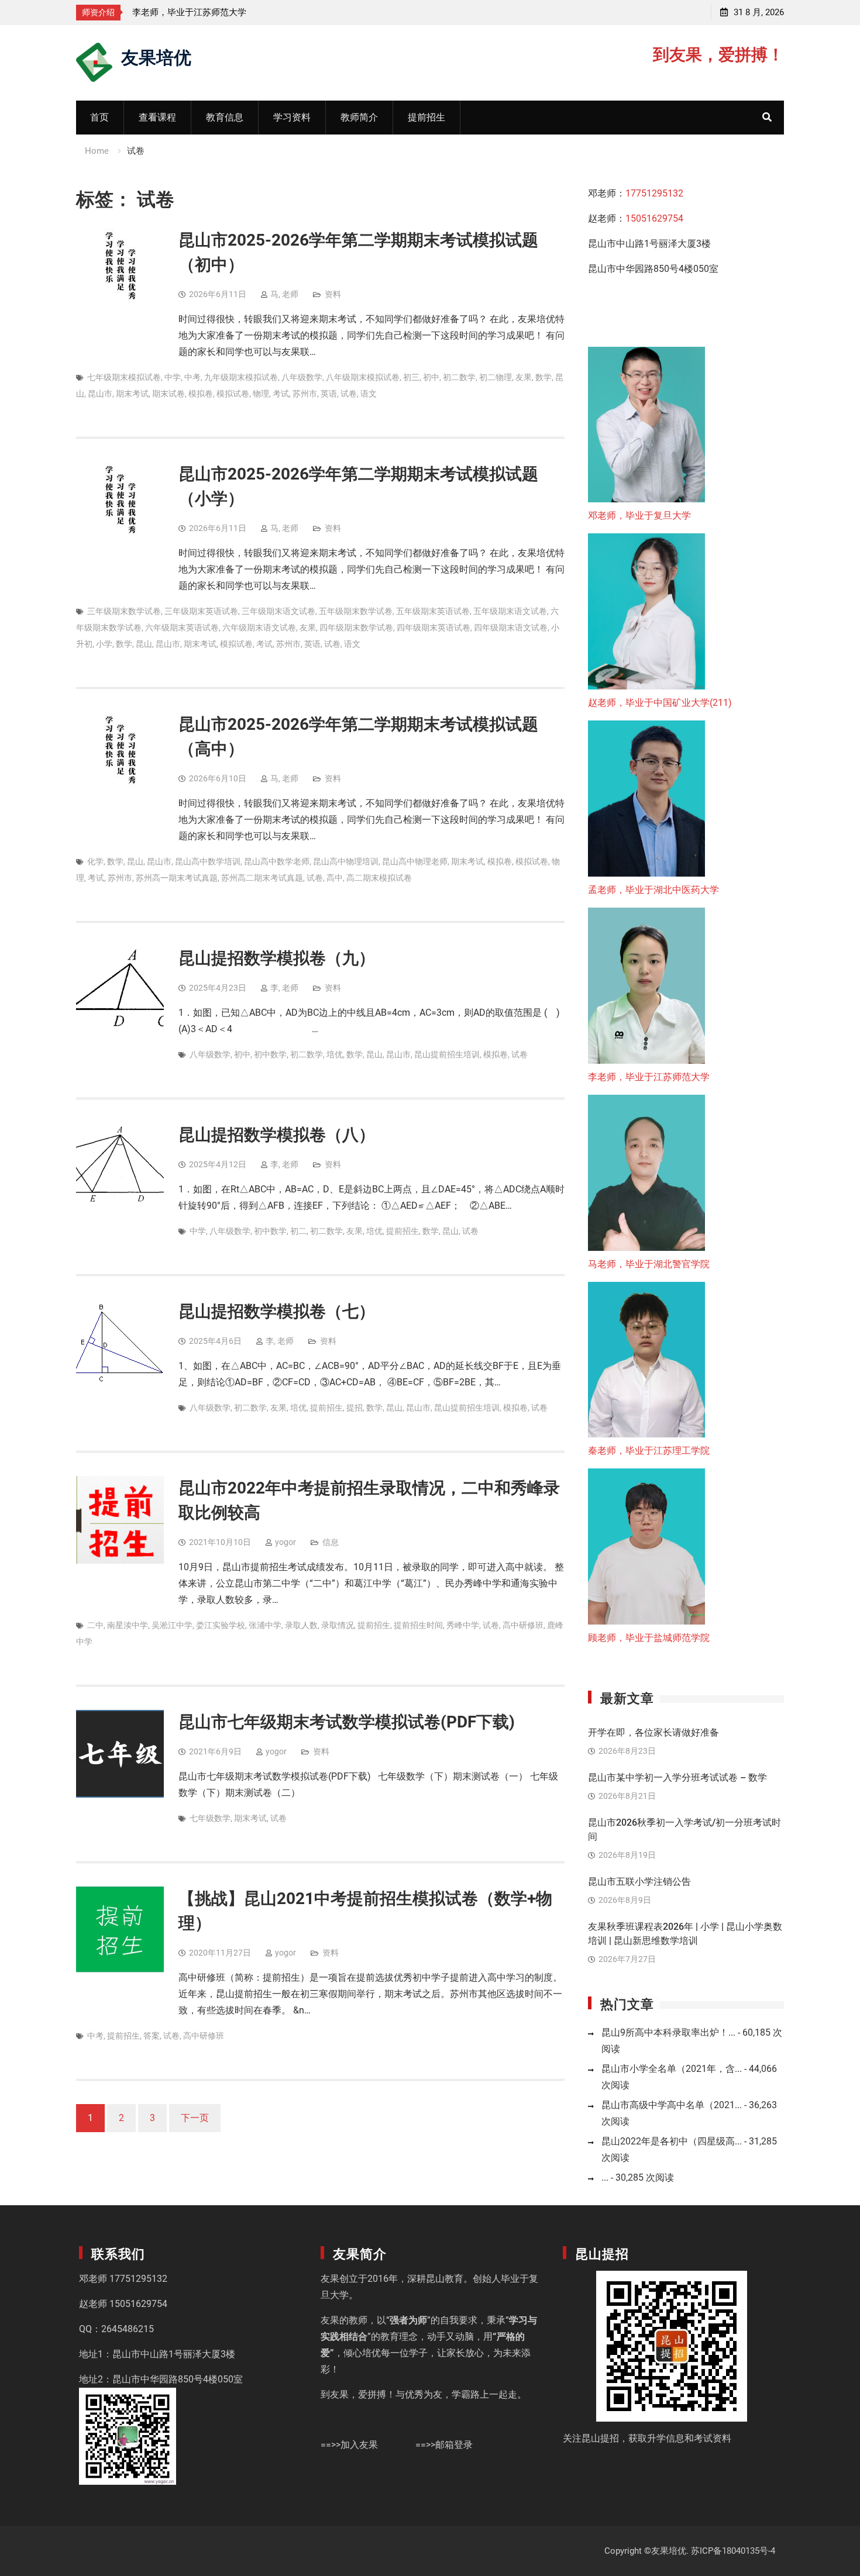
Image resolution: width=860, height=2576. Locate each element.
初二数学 (459, 377)
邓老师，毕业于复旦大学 (639, 515)
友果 (524, 377)
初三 (411, 377)
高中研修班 (523, 1625)
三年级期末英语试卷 (201, 611)
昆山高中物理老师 (415, 861)
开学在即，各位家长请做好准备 (653, 1732)
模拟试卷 (233, 394)
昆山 (144, 644)
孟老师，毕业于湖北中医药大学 (653, 890)
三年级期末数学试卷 (124, 611)
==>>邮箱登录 (444, 2445)
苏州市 (305, 394)
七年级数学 (210, 1818)
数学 (543, 377)
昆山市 (100, 394)
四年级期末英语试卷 (434, 627)
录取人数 (301, 1625)
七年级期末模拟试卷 (124, 377)
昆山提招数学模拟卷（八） (277, 1135)
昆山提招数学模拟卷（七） (277, 1311)
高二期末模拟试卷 (379, 878)
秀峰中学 (463, 1625)
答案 (152, 2036)
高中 (335, 878)
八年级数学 (302, 377)
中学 (173, 377)
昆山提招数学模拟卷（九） (277, 958)
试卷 (349, 394)
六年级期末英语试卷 (182, 627)
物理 (261, 394)
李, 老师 (284, 988)
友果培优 (156, 56)
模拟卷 (201, 394)
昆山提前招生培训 (447, 1054)
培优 (335, 1054)
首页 (99, 117)
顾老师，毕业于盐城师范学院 (649, 1638)
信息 (331, 1542)
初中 (431, 377)
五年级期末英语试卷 (433, 611)
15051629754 (654, 218)
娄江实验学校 (221, 1625)
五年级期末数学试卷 (356, 611)
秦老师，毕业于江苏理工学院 (649, 1451)
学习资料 (292, 117)
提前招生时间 (418, 1625)
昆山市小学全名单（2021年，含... (672, 2069)
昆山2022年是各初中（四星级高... (672, 2141)
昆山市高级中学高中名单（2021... (672, 2105)
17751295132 (654, 193)
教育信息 (225, 117)
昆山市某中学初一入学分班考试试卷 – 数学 (677, 1777)
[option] (238, 12)
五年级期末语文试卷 (510, 611)
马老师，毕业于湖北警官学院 (649, 1264)
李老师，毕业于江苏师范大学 (189, 12)
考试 (281, 394)
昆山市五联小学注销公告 (639, 1882)
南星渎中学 (128, 1625)
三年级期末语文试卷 (278, 611)
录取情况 (338, 1625)
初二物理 (496, 377)
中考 (192, 377)
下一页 (195, 2118)
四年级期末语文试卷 (511, 627)
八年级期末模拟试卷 (363, 377)
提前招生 (426, 117)
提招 (355, 1408)
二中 (95, 1625)
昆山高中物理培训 (346, 861)
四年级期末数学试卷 (356, 627)
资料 (333, 294)
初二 (298, 1231)
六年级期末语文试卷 (259, 627)
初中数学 (270, 1054)
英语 (329, 394)
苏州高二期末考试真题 (262, 878)
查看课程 (157, 117)
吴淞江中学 (172, 1625)
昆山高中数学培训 (208, 861)
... (605, 2177)
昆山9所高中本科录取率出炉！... (668, 2032)
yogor (285, 1542)
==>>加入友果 (349, 2445)
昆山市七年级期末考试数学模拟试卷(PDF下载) (347, 1722)
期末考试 (132, 394)
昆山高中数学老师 (277, 861)
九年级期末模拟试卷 (241, 377)
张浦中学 (265, 1625)
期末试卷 (168, 394)
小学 (104, 644)
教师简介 (359, 117)
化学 (95, 861)
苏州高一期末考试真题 (177, 878)
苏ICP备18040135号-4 (733, 2551)
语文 (369, 394)
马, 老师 (284, 294)
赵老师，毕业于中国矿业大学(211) (660, 703)
